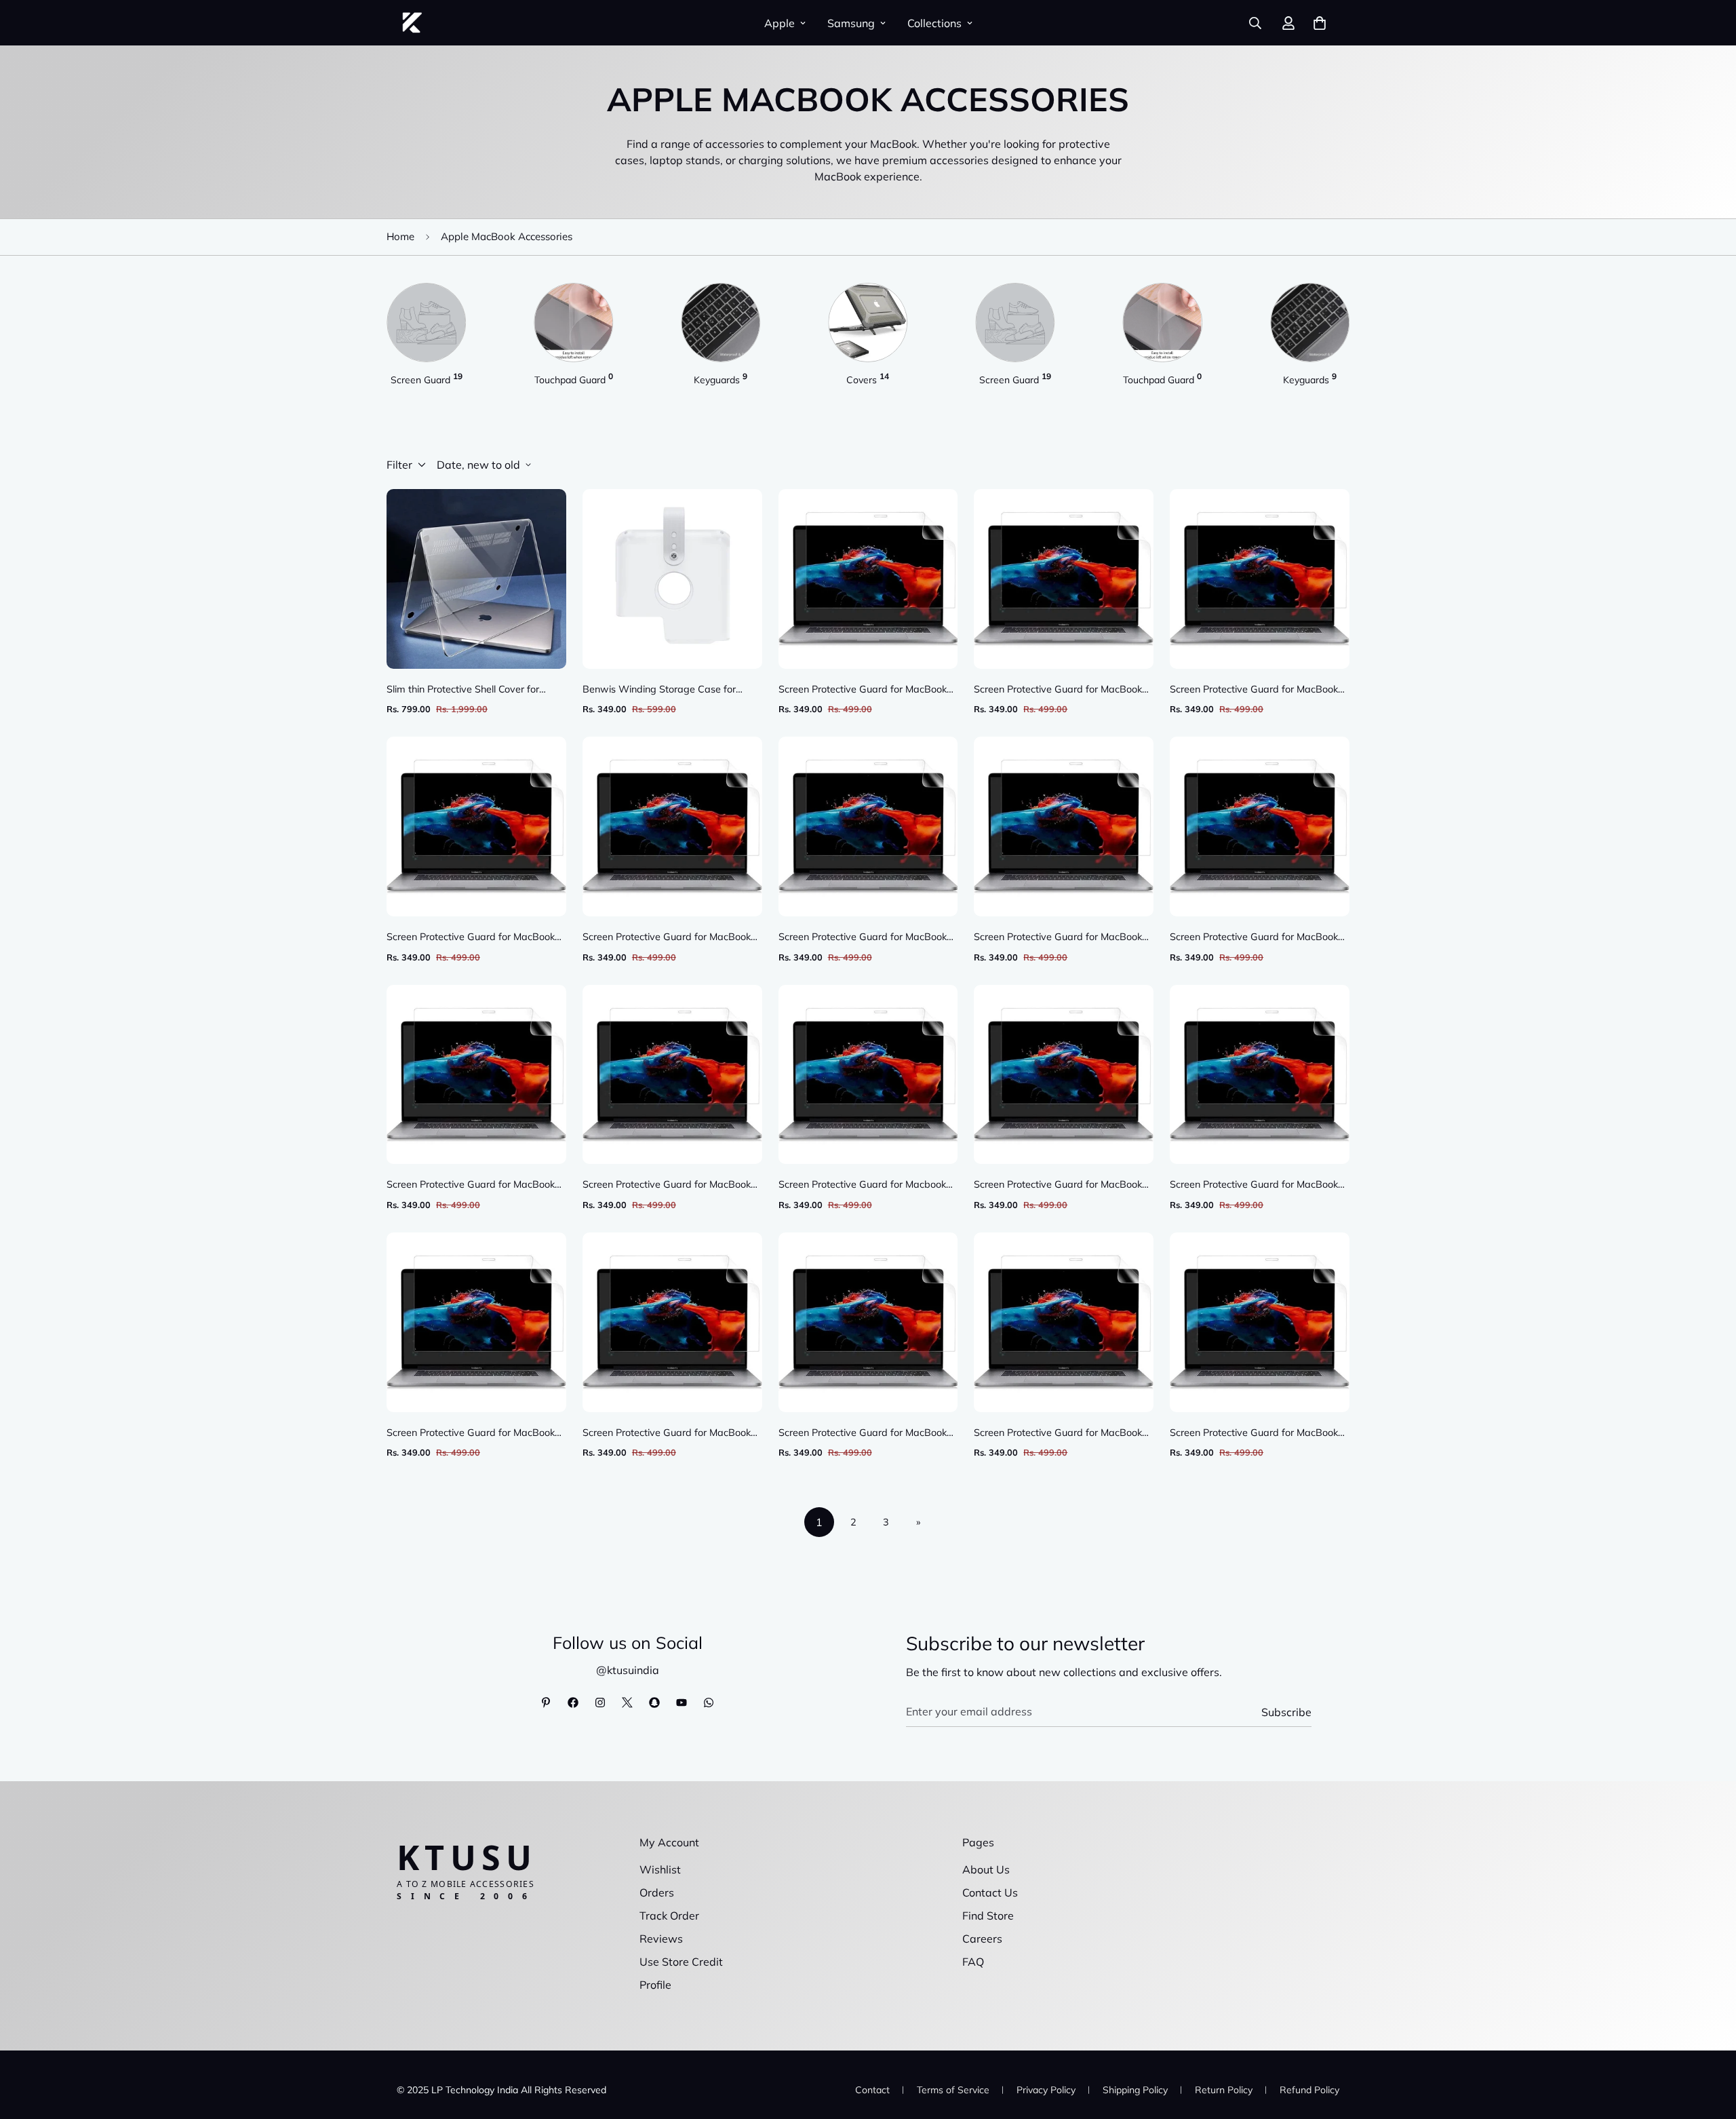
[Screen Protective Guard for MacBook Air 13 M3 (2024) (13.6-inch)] (1260, 1322)
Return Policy (1224, 2090)
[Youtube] (682, 1703)
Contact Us (990, 1892)
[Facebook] (573, 1703)
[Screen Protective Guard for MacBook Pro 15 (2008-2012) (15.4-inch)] (1064, 1322)
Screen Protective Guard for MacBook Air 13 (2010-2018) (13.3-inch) (863, 1434)
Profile (655, 1985)
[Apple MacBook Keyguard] (721, 323)
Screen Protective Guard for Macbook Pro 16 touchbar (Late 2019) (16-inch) (865, 1185)
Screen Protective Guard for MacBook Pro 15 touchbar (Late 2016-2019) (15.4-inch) (471, 1434)
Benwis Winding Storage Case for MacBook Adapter (659, 690)
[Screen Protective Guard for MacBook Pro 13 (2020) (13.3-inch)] (1260, 827)
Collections (934, 23)
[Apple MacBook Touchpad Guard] (573, 323)
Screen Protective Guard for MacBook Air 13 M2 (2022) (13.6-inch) (863, 690)
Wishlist (660, 1869)
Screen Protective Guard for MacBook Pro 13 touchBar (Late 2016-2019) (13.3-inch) (1058, 938)
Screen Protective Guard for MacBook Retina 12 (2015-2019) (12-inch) (667, 1434)
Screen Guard (427, 380)
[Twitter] (627, 1703)
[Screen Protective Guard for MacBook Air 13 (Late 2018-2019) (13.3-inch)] (868, 827)
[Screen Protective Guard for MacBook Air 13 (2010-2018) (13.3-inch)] (868, 1322)
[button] (1320, 23)
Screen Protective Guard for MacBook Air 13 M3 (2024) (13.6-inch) (1254, 1434)
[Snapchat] (654, 1703)
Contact (872, 2090)
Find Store (988, 1916)
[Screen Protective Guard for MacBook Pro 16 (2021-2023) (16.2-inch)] (672, 827)
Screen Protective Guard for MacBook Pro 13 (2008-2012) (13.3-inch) (1254, 1185)
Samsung (851, 23)
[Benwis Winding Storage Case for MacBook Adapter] (672, 579)
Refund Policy (1309, 2090)
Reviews (661, 1939)
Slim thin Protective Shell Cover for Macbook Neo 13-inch (463, 690)
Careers (982, 1939)
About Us (986, 1869)
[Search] (1255, 23)
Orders (657, 1892)
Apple (780, 23)
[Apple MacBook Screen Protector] (426, 323)
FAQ (973, 1962)
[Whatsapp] (709, 1703)
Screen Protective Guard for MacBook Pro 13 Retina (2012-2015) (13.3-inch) (474, 1185)
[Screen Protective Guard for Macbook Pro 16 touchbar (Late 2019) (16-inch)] (868, 1075)
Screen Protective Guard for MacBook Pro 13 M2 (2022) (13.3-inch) (471, 938)
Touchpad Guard (574, 380)
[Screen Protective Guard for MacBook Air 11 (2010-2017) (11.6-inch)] (672, 1075)
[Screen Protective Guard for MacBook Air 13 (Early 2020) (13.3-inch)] (1260, 579)
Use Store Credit (681, 1962)
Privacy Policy (1046, 2090)
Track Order (669, 1916)
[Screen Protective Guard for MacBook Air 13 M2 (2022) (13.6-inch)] (868, 579)
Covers (868, 380)
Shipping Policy (1135, 2090)
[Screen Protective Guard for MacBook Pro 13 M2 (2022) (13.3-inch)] (476, 827)
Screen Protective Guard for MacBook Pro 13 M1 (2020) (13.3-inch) (1058, 690)
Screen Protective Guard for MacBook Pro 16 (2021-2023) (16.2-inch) (667, 938)
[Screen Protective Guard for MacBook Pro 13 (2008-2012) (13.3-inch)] (1260, 1075)
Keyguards (721, 380)
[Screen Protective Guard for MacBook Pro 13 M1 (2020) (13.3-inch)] (1064, 579)
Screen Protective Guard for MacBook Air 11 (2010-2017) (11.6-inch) (667, 1185)
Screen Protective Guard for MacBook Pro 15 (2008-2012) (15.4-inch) (1058, 1434)
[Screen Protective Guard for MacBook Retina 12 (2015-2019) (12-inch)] (672, 1322)
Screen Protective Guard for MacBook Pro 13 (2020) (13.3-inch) (1254, 938)
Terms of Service (953, 2090)
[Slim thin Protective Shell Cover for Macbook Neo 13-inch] (476, 579)
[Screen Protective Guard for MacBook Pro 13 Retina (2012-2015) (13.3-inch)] (476, 1075)
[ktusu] (412, 23)
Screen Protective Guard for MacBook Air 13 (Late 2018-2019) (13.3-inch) (863, 938)
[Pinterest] (546, 1703)
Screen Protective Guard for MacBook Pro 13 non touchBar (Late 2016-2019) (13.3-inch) (1063, 1185)
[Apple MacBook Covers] (868, 323)
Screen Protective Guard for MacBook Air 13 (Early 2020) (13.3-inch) (1254, 690)
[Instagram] (600, 1703)
